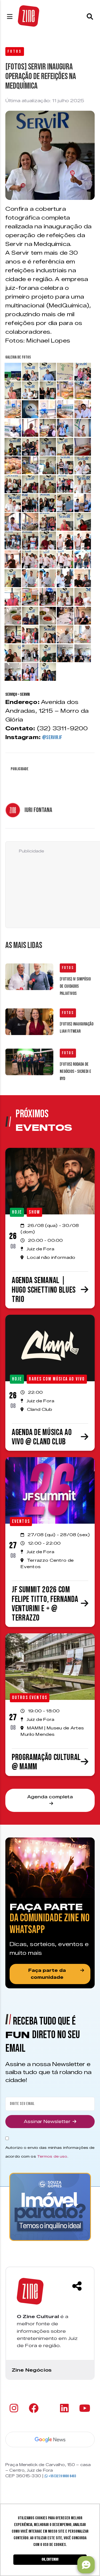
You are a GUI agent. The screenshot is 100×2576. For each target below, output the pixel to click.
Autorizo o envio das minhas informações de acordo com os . (50, 2152)
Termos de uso (52, 2156)
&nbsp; (11, 367)
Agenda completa (50, 1797)
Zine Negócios (32, 2370)
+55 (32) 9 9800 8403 (62, 2476)
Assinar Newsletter (47, 2122)
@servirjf (52, 737)
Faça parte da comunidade (47, 1974)
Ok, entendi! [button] (50, 2559)
